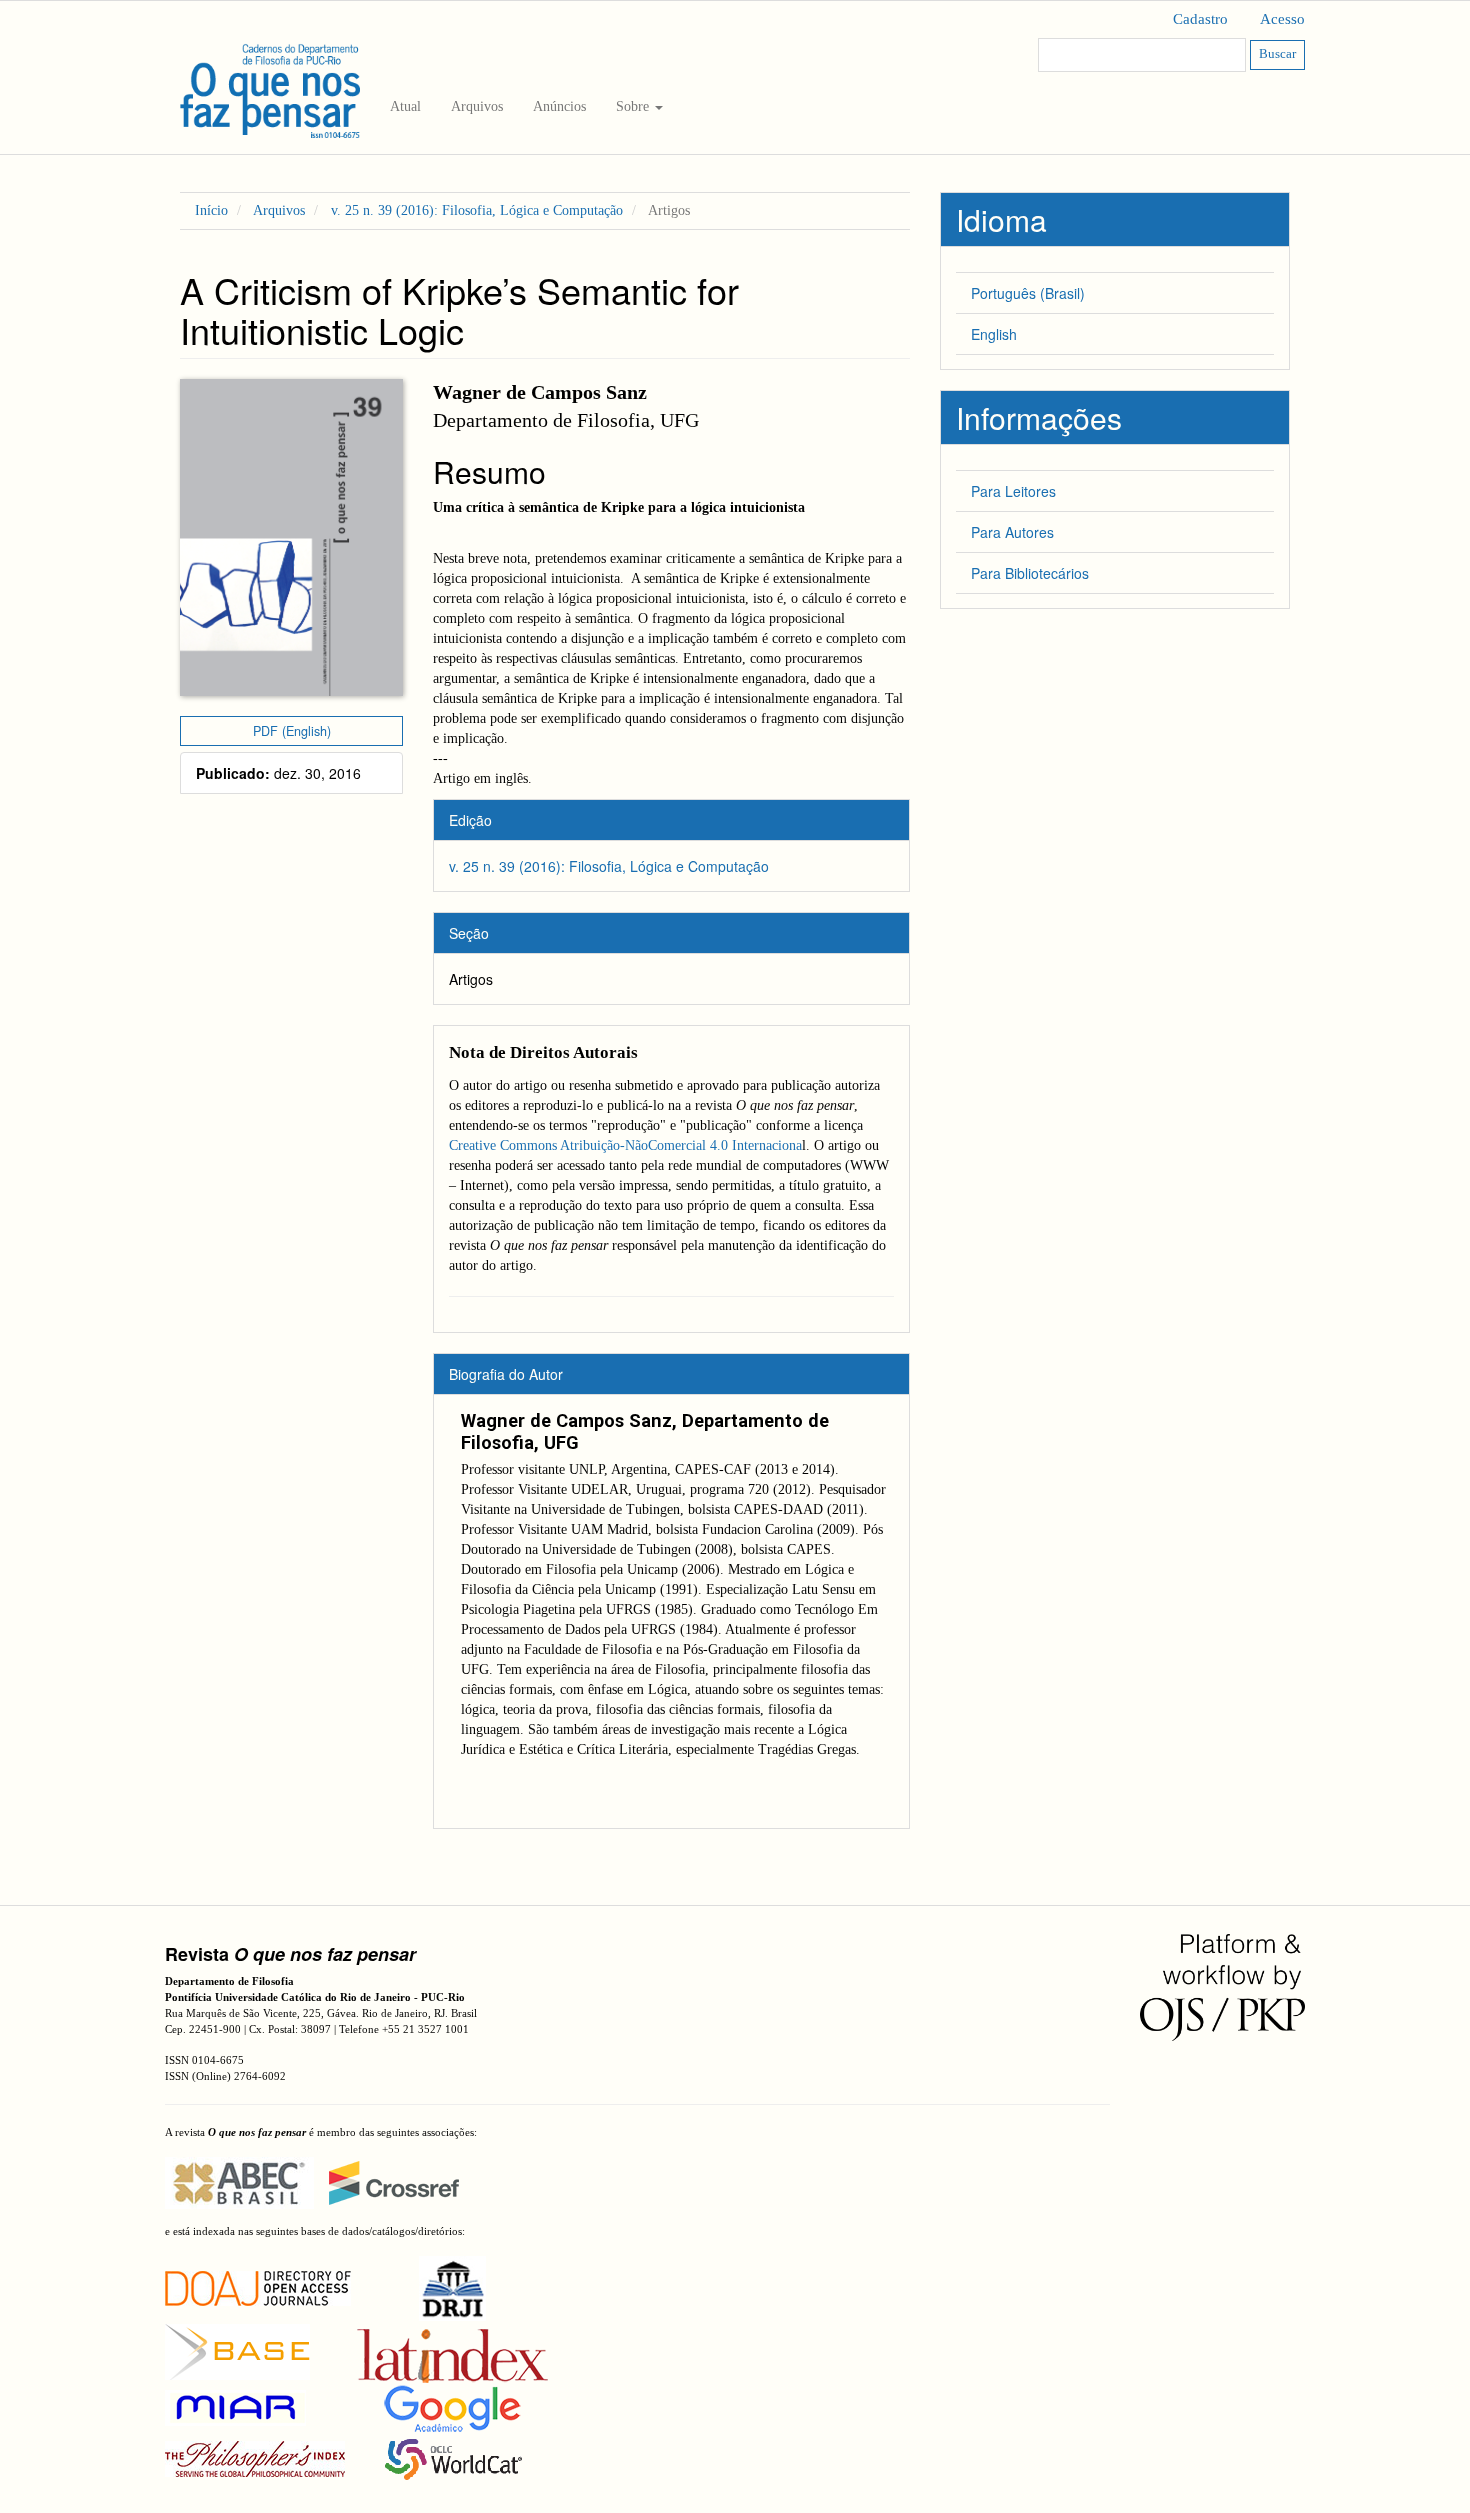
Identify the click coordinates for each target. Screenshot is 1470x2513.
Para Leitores (1013, 491)
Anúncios (559, 106)
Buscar (1277, 54)
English (994, 334)
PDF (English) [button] (292, 731)
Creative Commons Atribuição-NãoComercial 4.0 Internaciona (625, 1145)
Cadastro (1200, 19)
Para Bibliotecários (1030, 573)
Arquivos (477, 106)
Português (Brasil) (1028, 293)
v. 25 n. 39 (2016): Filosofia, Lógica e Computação (477, 210)
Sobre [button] (634, 106)
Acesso (1282, 19)
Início (211, 210)
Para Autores (1012, 532)
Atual (405, 106)
